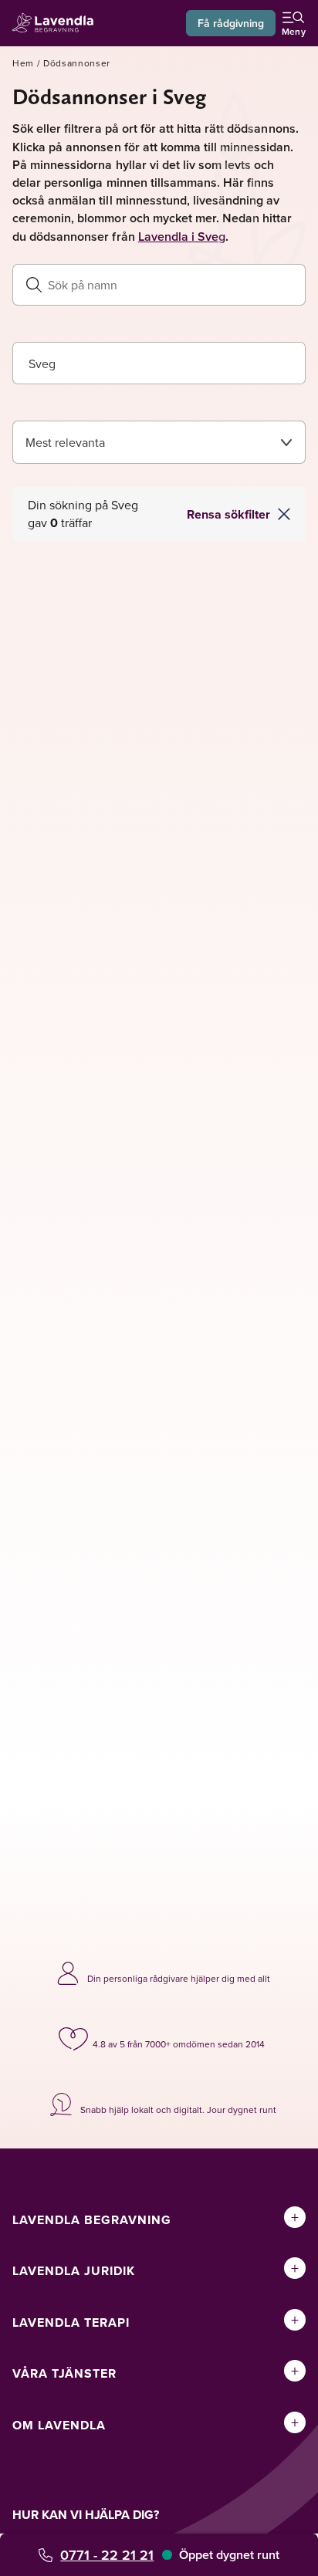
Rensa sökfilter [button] (228, 514)
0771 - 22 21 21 (107, 2555)
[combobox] (159, 363)
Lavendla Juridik (74, 2271)
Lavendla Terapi (71, 2322)
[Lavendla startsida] (57, 24)
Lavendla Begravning (92, 2220)
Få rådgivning (231, 23)
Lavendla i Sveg (182, 237)
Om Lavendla (59, 2425)
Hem (23, 63)
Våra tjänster (64, 2373)
